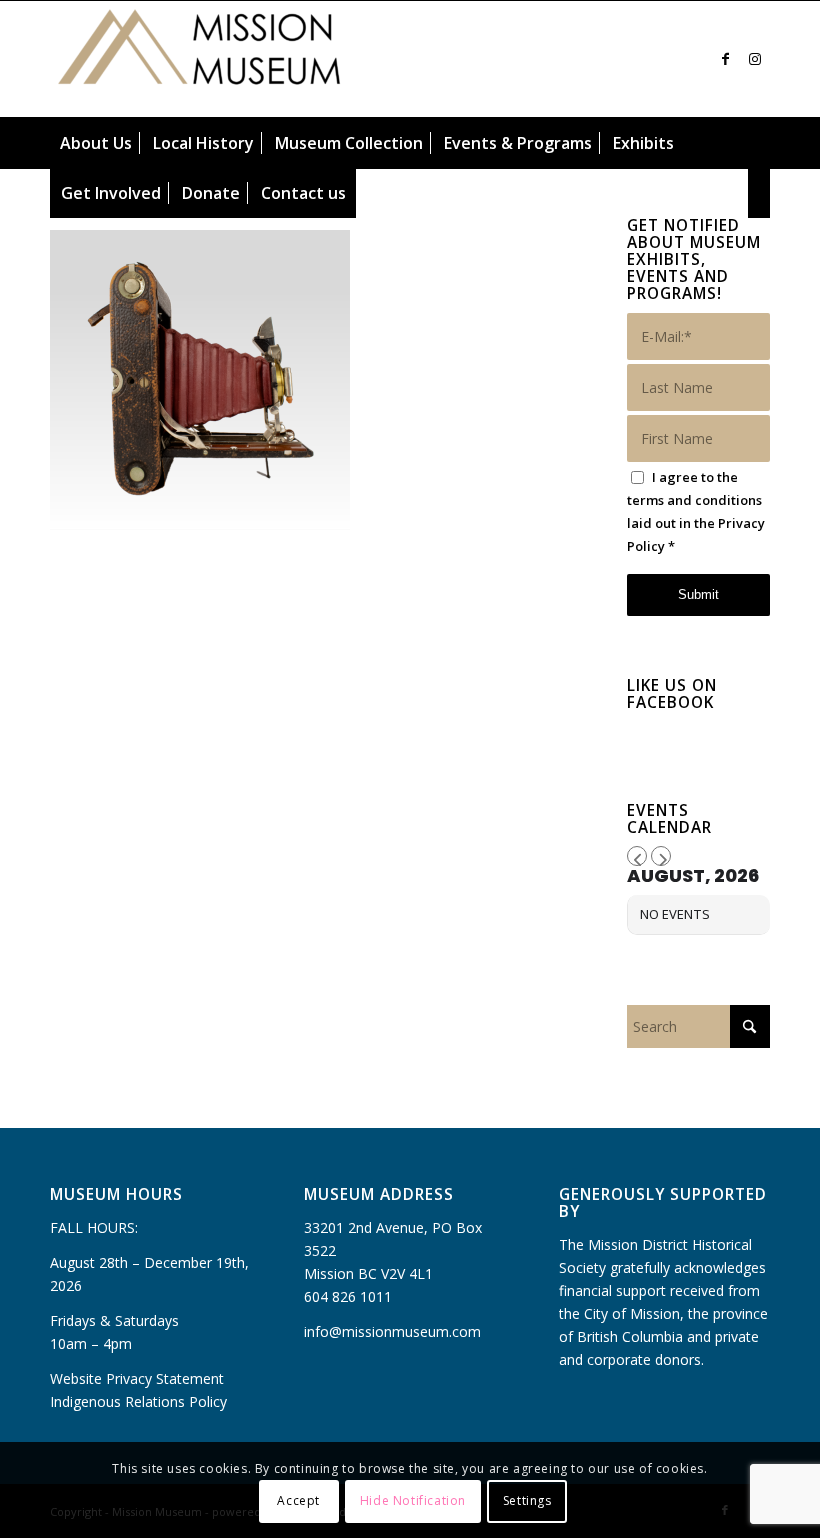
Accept (298, 1500)
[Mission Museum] (200, 59)
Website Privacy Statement (137, 1378)
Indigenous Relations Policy (138, 1401)
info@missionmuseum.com (392, 1331)
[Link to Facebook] (725, 59)
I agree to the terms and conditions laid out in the (696, 511)
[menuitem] (96, 143)
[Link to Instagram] (755, 59)
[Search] (759, 193)
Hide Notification (413, 1500)
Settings (527, 1500)
